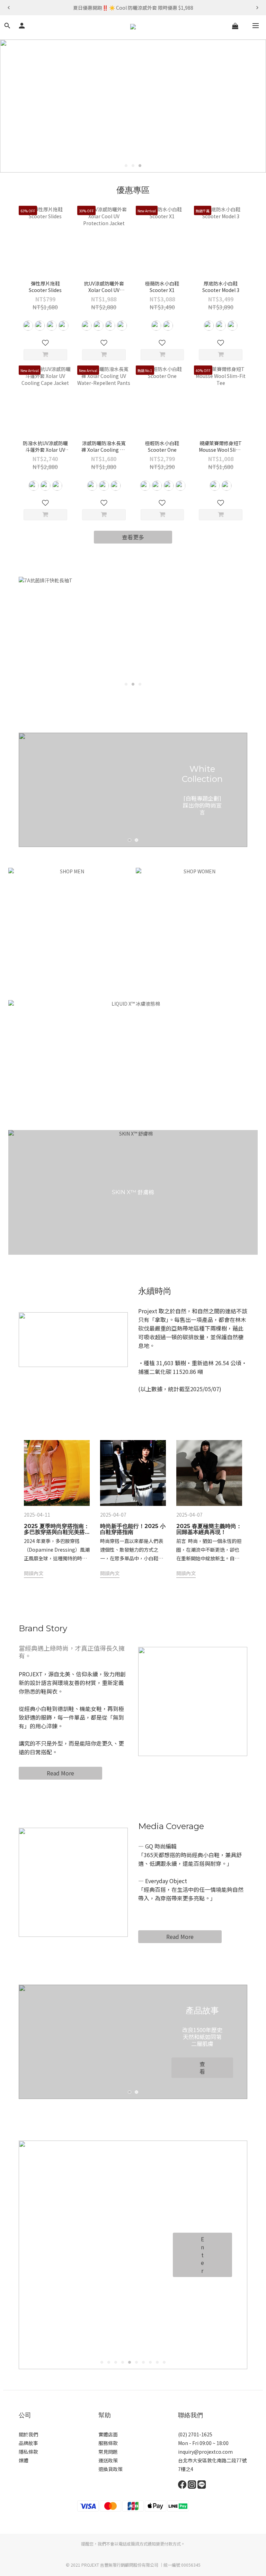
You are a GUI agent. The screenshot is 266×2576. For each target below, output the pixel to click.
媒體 (24, 2460)
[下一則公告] (257, 8)
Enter (202, 2255)
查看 (202, 2068)
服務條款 (108, 2443)
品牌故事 (28, 2443)
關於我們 (28, 2434)
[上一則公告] (9, 8)
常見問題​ (108, 2452)
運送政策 (108, 2460)
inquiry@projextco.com (205, 2452)
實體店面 (108, 2434)
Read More (60, 1773)
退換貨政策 (110, 2469)
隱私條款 (28, 2452)
